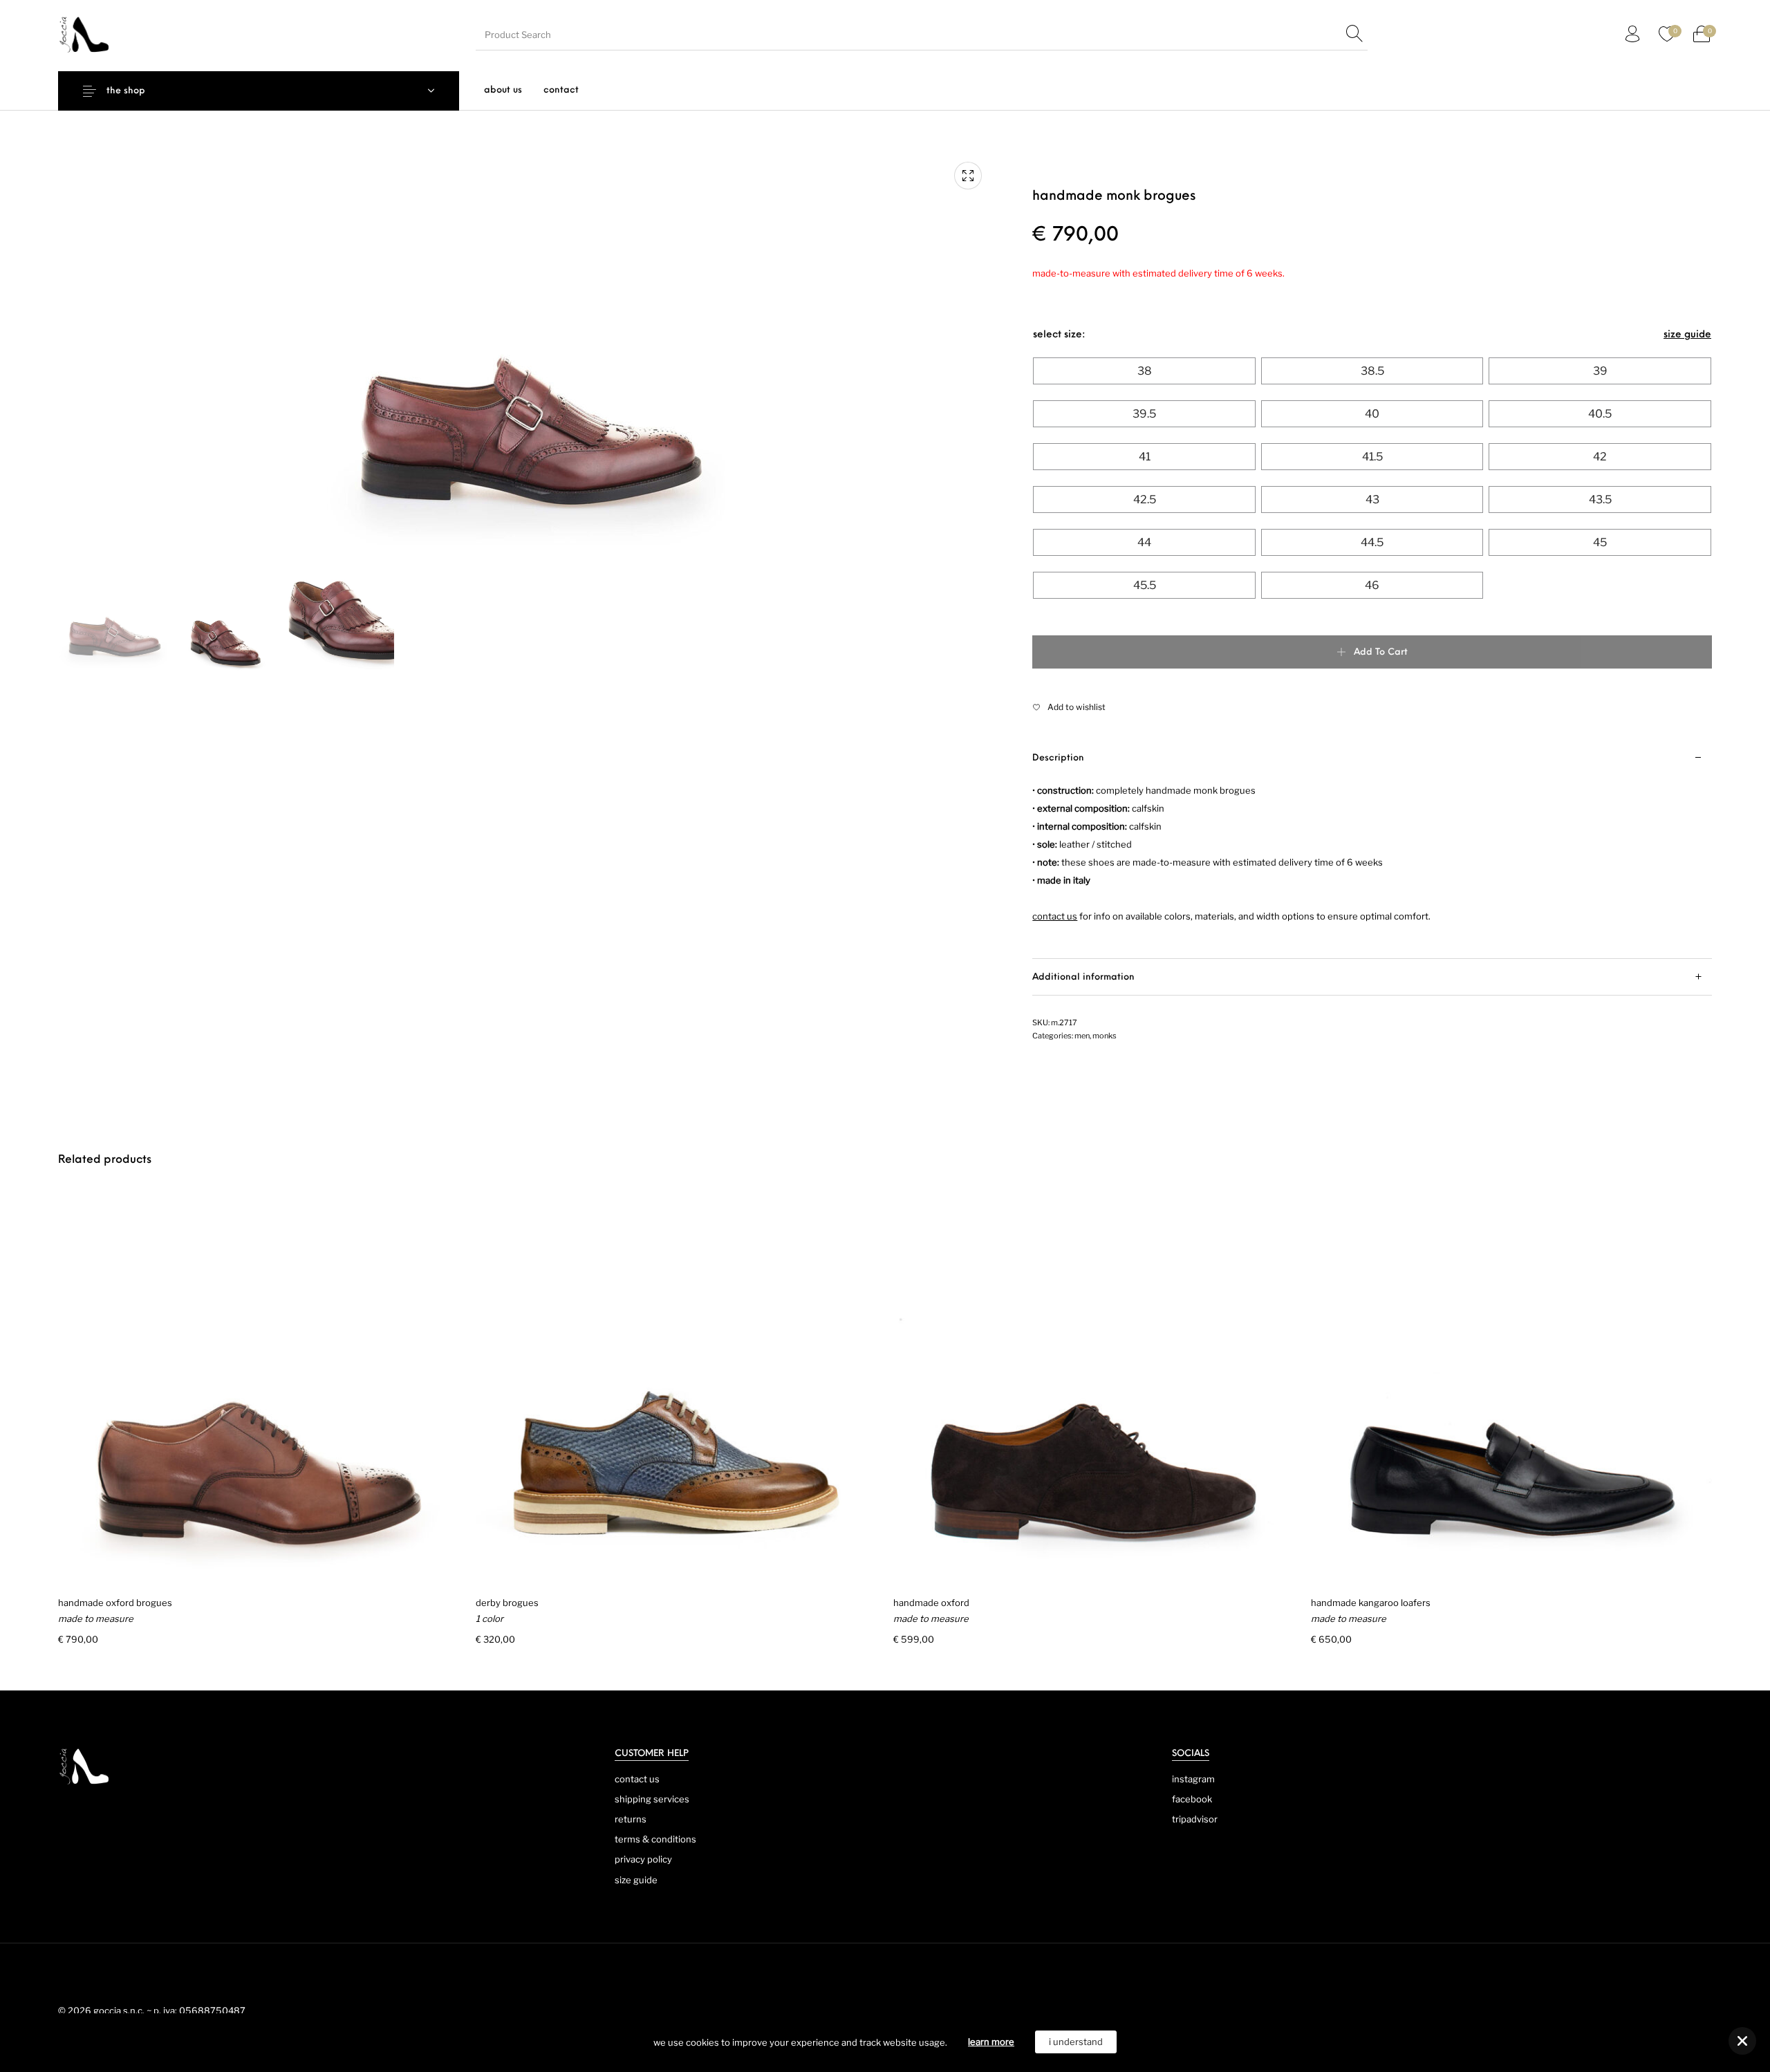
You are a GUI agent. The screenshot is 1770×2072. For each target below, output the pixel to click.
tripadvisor (1195, 1819)
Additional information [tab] (1083, 977)
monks (1105, 1036)
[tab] (1372, 849)
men (1082, 1036)
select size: (1059, 335)
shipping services (652, 1799)
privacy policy (643, 1859)
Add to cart (1381, 652)
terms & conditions (655, 1839)
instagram (1193, 1779)
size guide (1687, 335)
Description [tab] (1058, 758)
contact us (637, 1779)
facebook (1192, 1799)
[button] (1742, 2041)
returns (631, 1819)
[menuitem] (503, 90)
